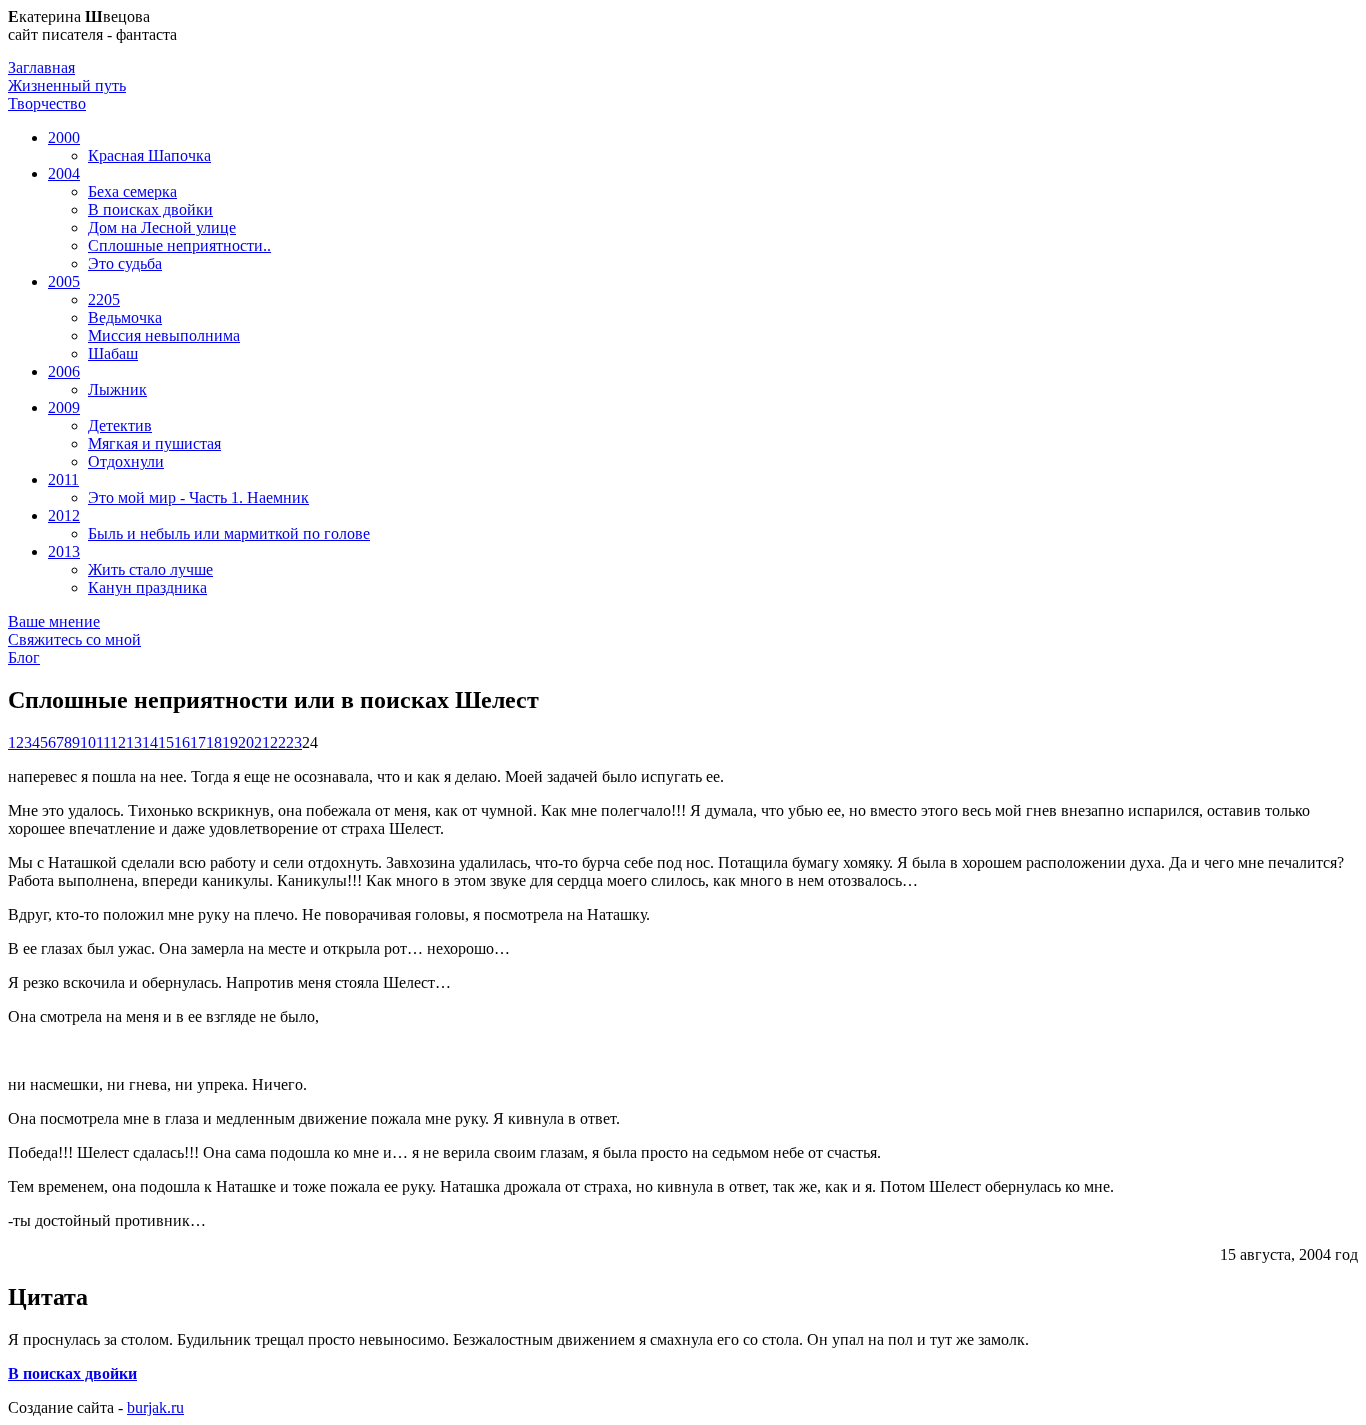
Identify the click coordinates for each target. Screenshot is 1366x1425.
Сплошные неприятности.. (179, 245)
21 (262, 742)
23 (294, 742)
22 (278, 742)
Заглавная (41, 67)
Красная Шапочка (149, 155)
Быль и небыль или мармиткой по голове (229, 533)
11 (103, 742)
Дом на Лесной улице (162, 227)
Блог (24, 657)
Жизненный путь (67, 85)
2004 (64, 173)
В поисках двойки (150, 209)
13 (134, 742)
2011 (63, 479)
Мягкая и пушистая (154, 443)
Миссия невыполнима (164, 335)
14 (150, 742)
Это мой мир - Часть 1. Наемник (198, 497)
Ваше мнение (54, 621)
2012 (64, 515)
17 (198, 742)
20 (246, 742)
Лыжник (117, 389)
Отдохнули (126, 461)
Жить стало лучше (150, 569)
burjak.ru (155, 1407)
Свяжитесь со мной (74, 639)
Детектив (120, 425)
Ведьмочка (125, 317)
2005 (64, 281)
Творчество (47, 103)
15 (166, 742)
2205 (104, 299)
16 (182, 742)
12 (118, 742)
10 (88, 742)
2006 (64, 371)
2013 (64, 551)
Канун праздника (147, 587)
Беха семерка (132, 191)
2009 (64, 407)
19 (230, 742)
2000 (64, 137)
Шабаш (113, 353)
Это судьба (125, 263)
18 (214, 742)
